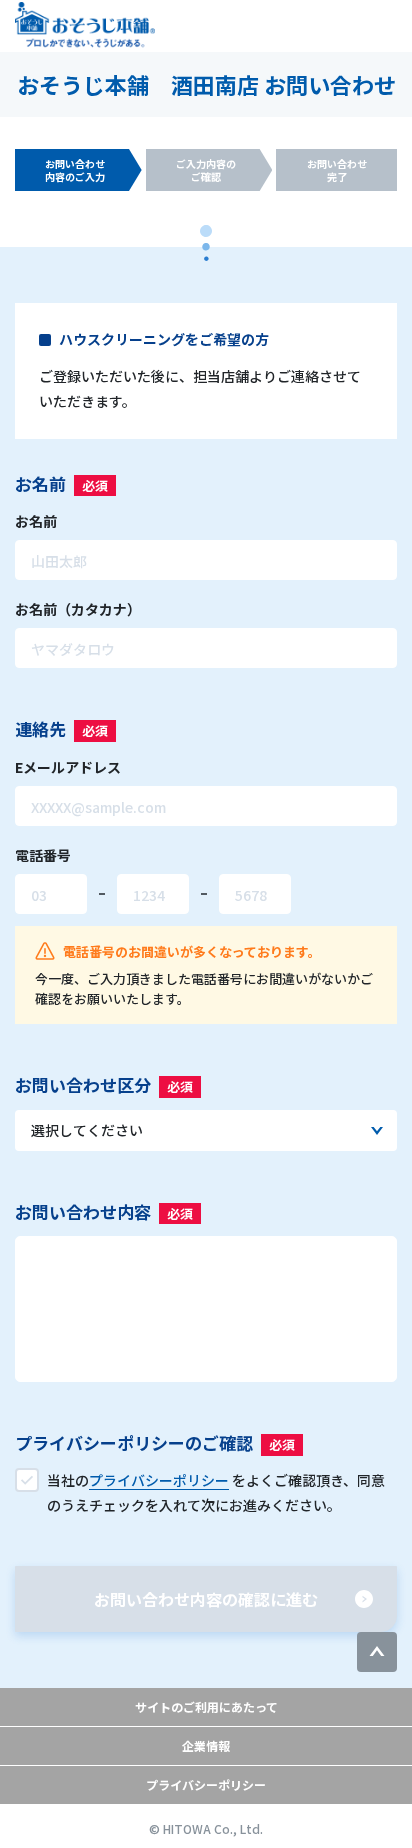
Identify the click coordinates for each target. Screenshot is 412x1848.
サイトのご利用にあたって (206, 1706)
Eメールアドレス (68, 767)
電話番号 (43, 855)
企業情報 (206, 1745)
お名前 (36, 521)
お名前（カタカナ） (78, 609)
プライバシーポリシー (206, 1784)
